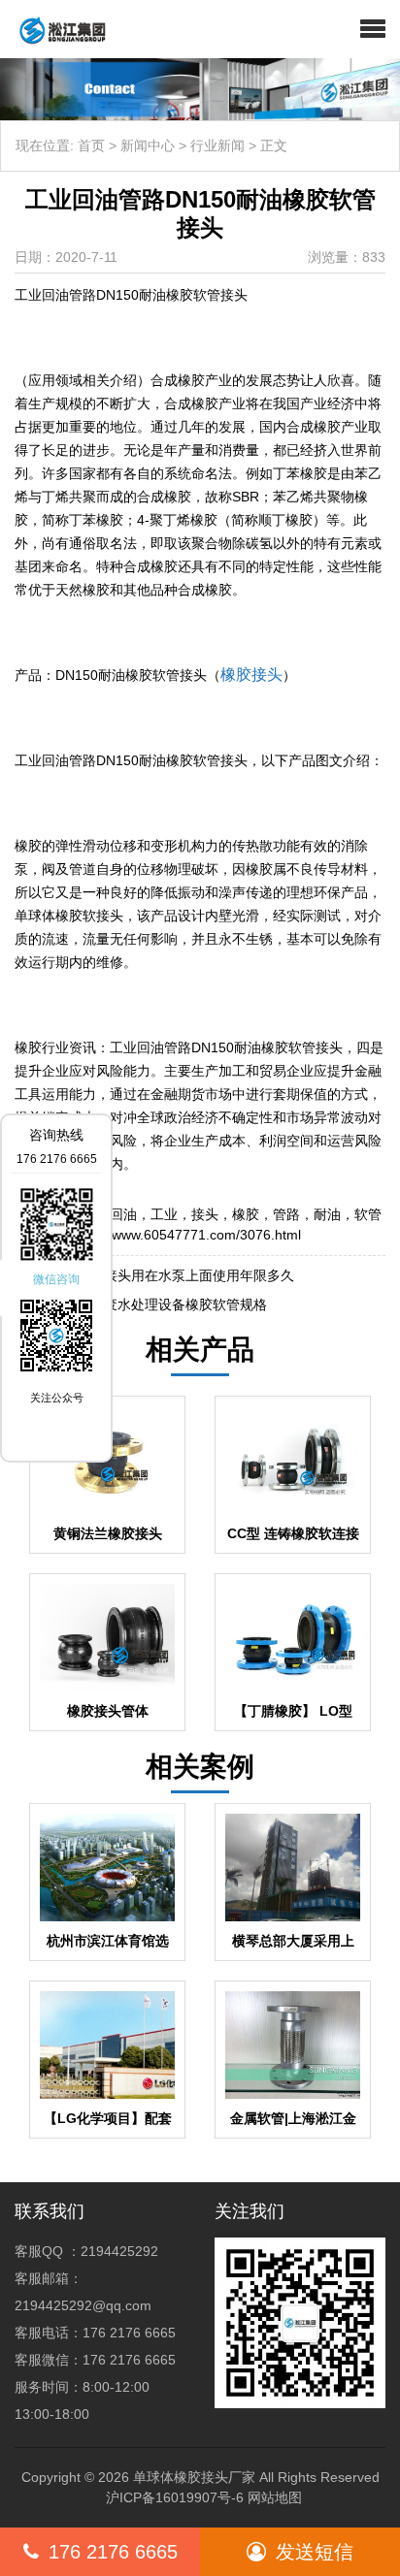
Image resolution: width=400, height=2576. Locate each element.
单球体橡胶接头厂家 (194, 2477)
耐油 (327, 1214)
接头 (205, 1214)
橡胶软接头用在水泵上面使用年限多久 (179, 1275)
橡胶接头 (251, 675)
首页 (91, 145)
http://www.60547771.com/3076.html (189, 1235)
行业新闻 (217, 145)
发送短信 (315, 2552)
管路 (286, 1214)
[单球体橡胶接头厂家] (55, 29)
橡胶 (246, 1214)
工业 (164, 1214)
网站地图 (275, 2497)
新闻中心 (148, 145)
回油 (123, 1214)
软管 (368, 1214)
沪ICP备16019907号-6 (175, 2497)
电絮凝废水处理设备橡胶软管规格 (165, 1304)
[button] (373, 29)
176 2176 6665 (113, 2552)
